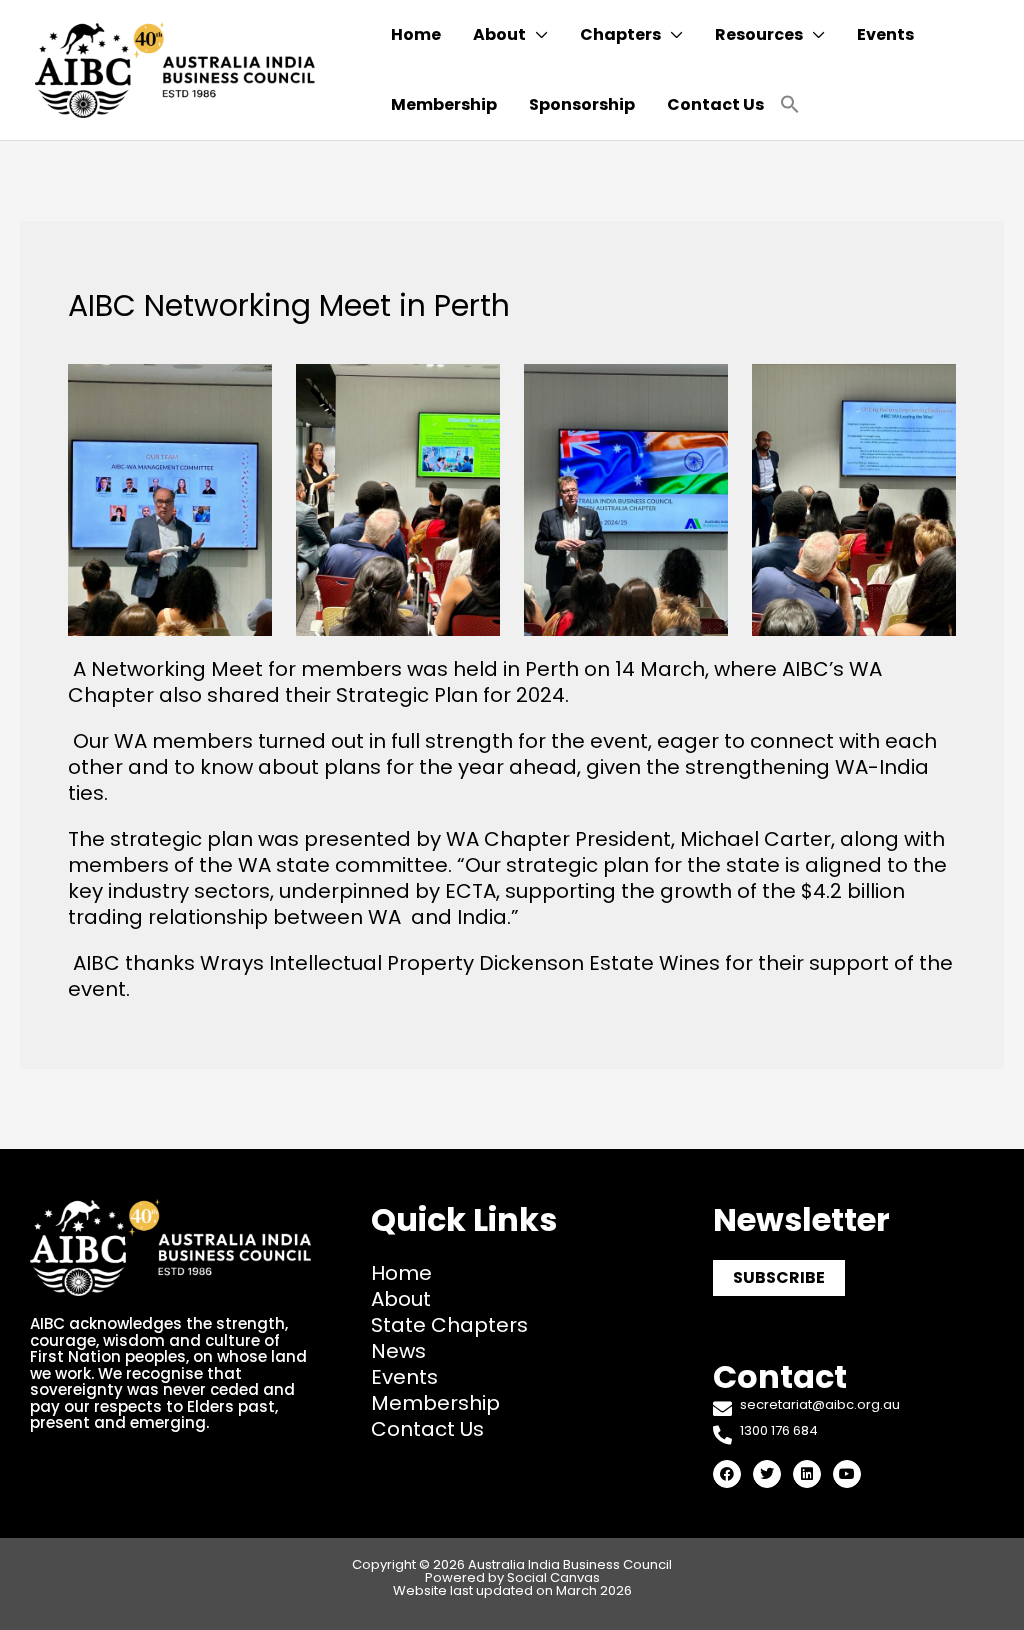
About (401, 1299)
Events (404, 1377)
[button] (790, 105)
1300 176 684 (779, 1430)
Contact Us (427, 1429)
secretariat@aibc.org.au (820, 1404)
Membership (435, 1403)
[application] (537, 35)
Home (401, 1273)
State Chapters (449, 1325)
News (398, 1351)
